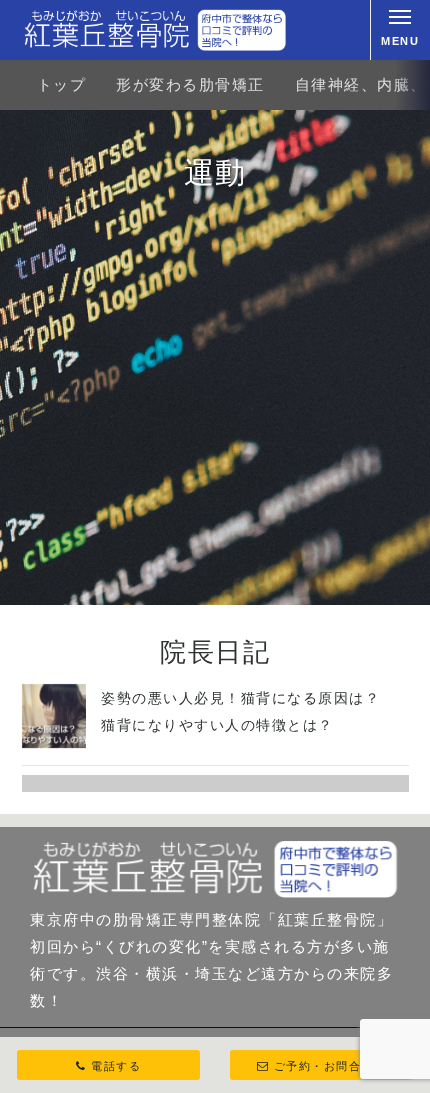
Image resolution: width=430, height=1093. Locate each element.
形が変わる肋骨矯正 (190, 84)
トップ (62, 84)
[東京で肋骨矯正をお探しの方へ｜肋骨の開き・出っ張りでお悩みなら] (155, 30)
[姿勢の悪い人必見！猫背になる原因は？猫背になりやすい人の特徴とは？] (54, 742)
